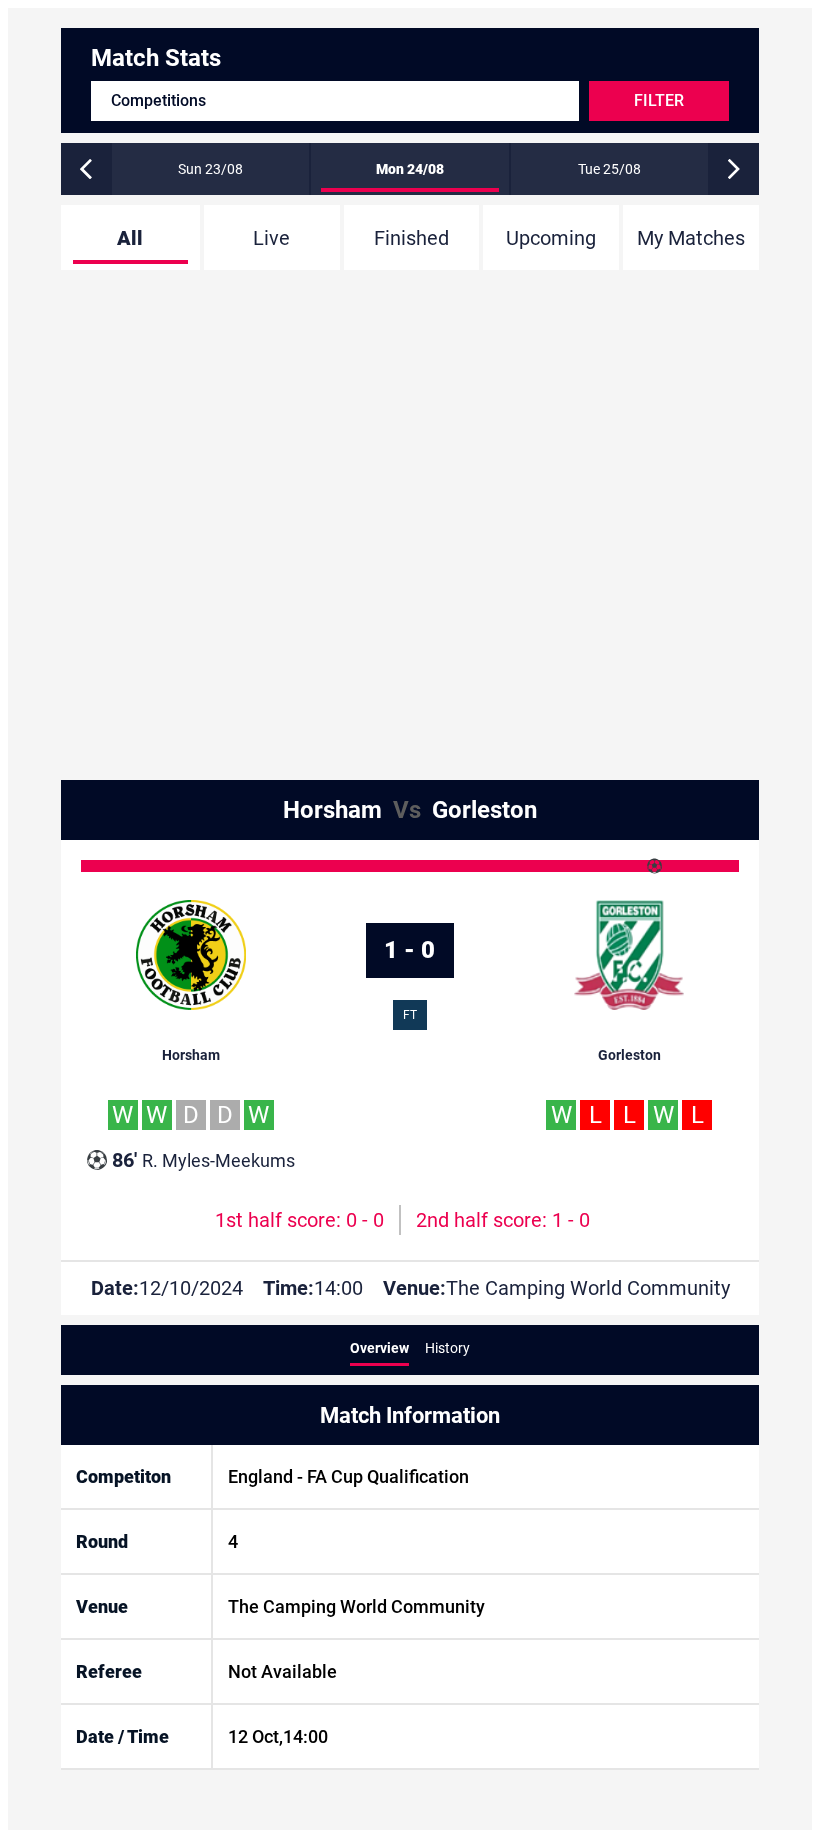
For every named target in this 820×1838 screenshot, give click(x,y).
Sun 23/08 (210, 169)
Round (102, 1541)
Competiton (123, 1476)
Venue (102, 1606)
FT (410, 1015)
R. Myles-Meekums (203, 1160)
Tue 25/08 (609, 169)
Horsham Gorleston (410, 810)
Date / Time (122, 1736)
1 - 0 (409, 950)
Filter (659, 100)
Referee (109, 1671)
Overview (379, 1348)
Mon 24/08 (410, 169)
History (447, 1348)
